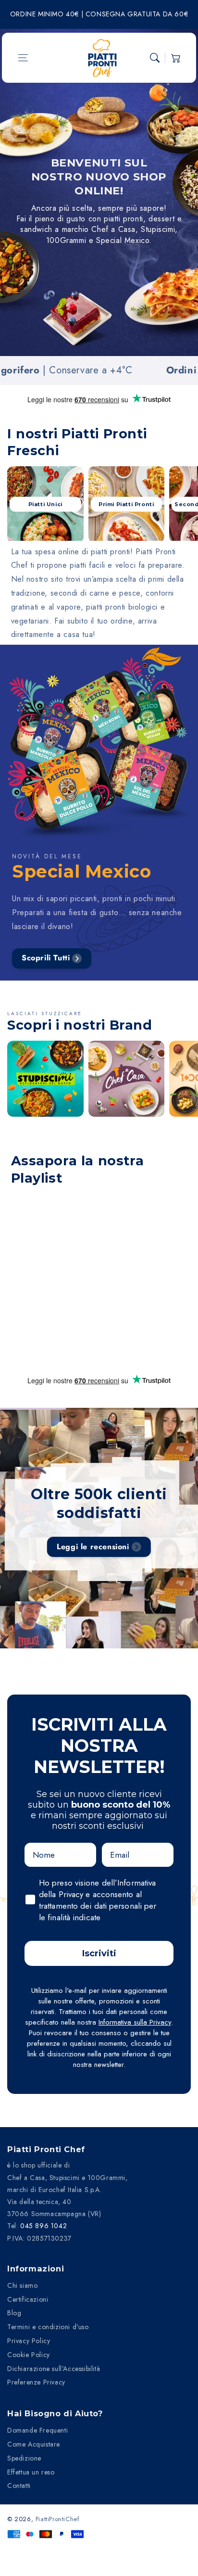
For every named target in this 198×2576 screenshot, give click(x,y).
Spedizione (24, 2458)
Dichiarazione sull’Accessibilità (54, 2369)
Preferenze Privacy (36, 2382)
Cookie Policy (29, 2355)
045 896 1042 (43, 2226)
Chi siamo (22, 2285)
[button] (23, 58)
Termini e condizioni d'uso (48, 2327)
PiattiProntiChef (58, 2519)
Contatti (19, 2486)
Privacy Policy (29, 2341)
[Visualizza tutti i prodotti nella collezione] (45, 1079)
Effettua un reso (31, 2472)
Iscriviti (99, 1953)
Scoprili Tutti (46, 958)
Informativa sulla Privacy (135, 2022)
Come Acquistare (34, 2444)
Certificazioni (28, 2299)
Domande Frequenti (37, 2430)
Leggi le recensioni (93, 1547)
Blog (14, 2313)
